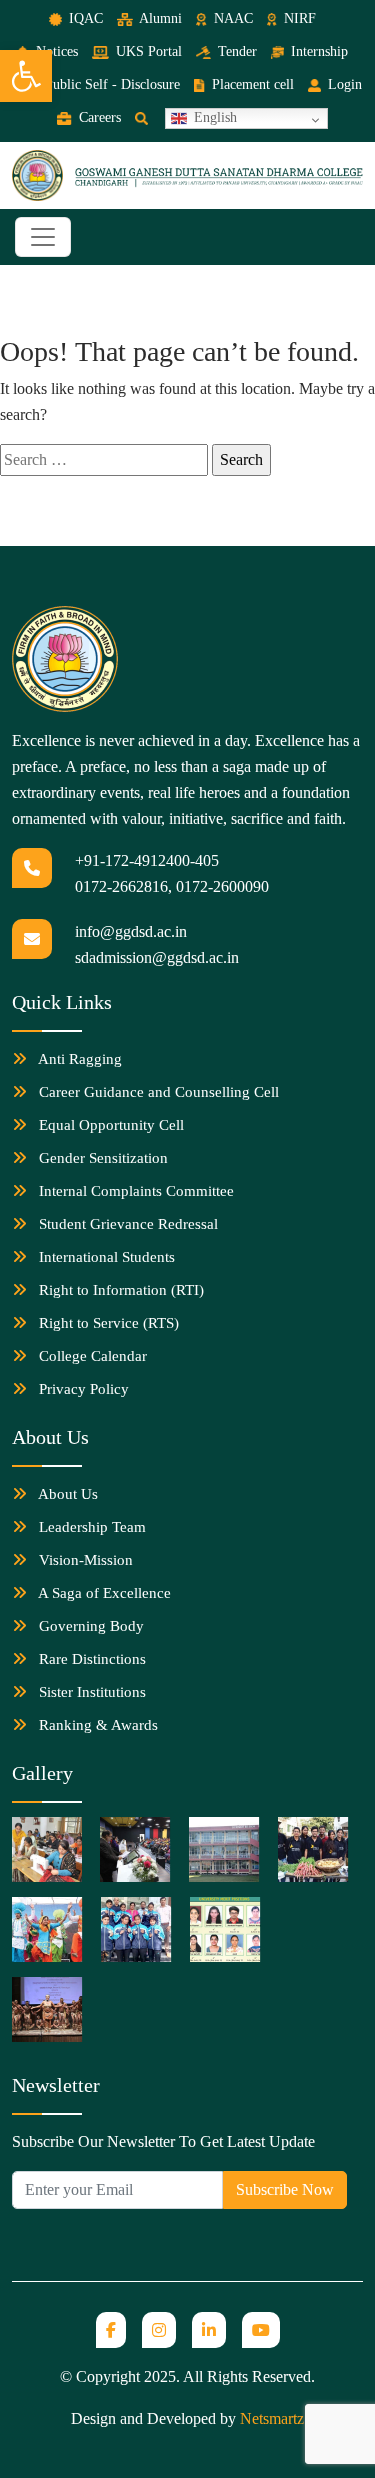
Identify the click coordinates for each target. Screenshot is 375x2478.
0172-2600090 (222, 886)
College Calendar (91, 1356)
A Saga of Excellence (103, 1593)
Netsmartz (272, 2418)
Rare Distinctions (90, 1659)
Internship (317, 51)
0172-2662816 (121, 886)
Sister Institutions (90, 1692)
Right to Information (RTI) (119, 1290)
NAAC (231, 18)
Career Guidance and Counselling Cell (157, 1092)
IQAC (84, 18)
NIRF (298, 18)
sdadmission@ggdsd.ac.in (157, 957)
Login (343, 84)
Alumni (159, 18)
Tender (235, 51)
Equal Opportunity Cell (109, 1125)
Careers (98, 117)
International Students (105, 1257)
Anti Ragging (78, 1059)
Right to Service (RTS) (107, 1323)
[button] (26, 76)
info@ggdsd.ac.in (131, 931)
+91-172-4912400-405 (147, 860)
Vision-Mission (84, 1560)
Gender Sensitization (101, 1158)
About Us (66, 1494)
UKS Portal (146, 51)
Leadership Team (90, 1527)
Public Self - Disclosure (110, 84)
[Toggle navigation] (43, 237)
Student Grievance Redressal (126, 1224)
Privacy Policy (82, 1389)
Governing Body (89, 1626)
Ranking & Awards (96, 1725)
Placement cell (250, 84)
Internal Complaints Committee (134, 1191)
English (213, 117)
